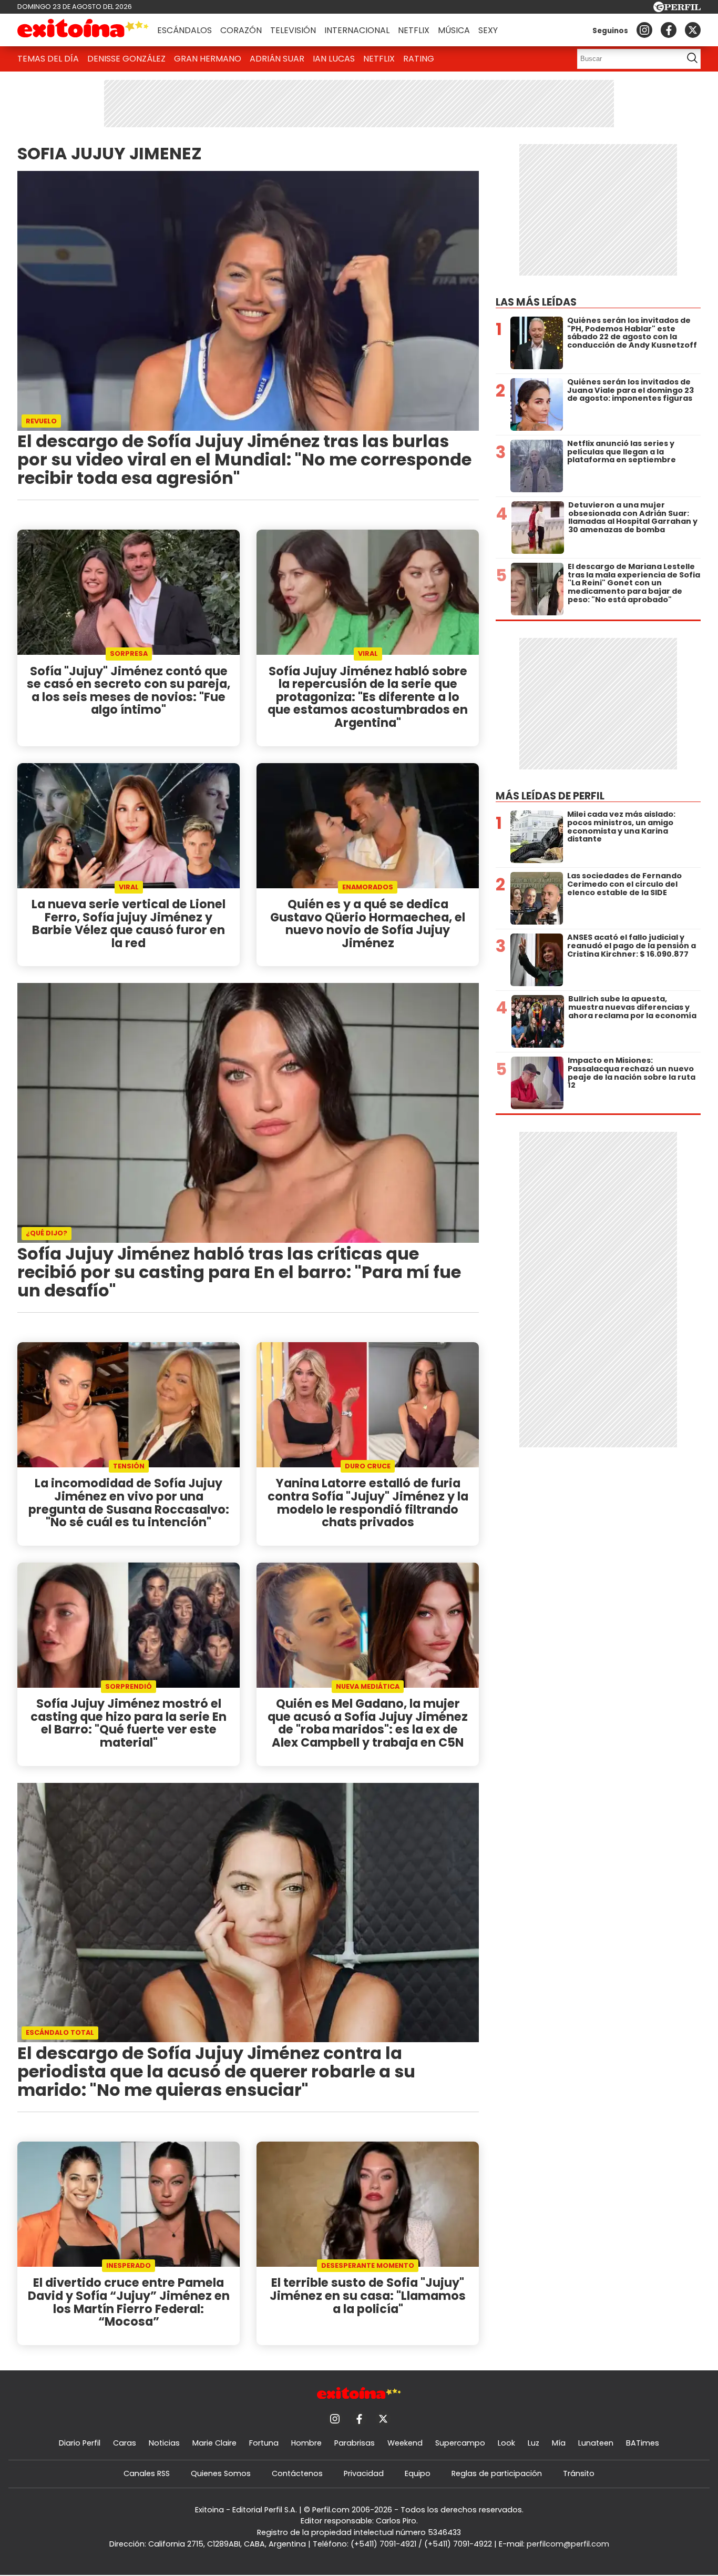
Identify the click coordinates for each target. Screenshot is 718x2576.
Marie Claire (214, 2443)
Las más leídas (536, 302)
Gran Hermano (208, 59)
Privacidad (364, 2473)
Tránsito (579, 2473)
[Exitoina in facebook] (669, 30)
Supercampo (460, 2443)
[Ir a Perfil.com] (677, 9)
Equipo (418, 2473)
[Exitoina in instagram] (644, 30)
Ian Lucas (334, 59)
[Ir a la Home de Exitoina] (83, 30)
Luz (534, 2443)
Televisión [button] (293, 30)
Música (454, 30)
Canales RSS (147, 2473)
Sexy (488, 30)
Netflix (414, 30)
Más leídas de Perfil (550, 796)
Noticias (164, 2443)
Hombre (306, 2443)
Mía (559, 2443)
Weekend (405, 2443)
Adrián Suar (277, 59)
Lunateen (596, 2443)
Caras (125, 2443)
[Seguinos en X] (693, 30)
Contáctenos (297, 2473)
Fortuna (264, 2443)
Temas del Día (48, 59)
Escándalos (184, 30)
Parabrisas (355, 2443)
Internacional (357, 30)
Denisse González (126, 59)
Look (506, 2443)
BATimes (643, 2443)
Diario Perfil (80, 2443)
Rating (419, 59)
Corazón (241, 30)
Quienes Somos (221, 2473)
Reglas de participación (497, 2473)
